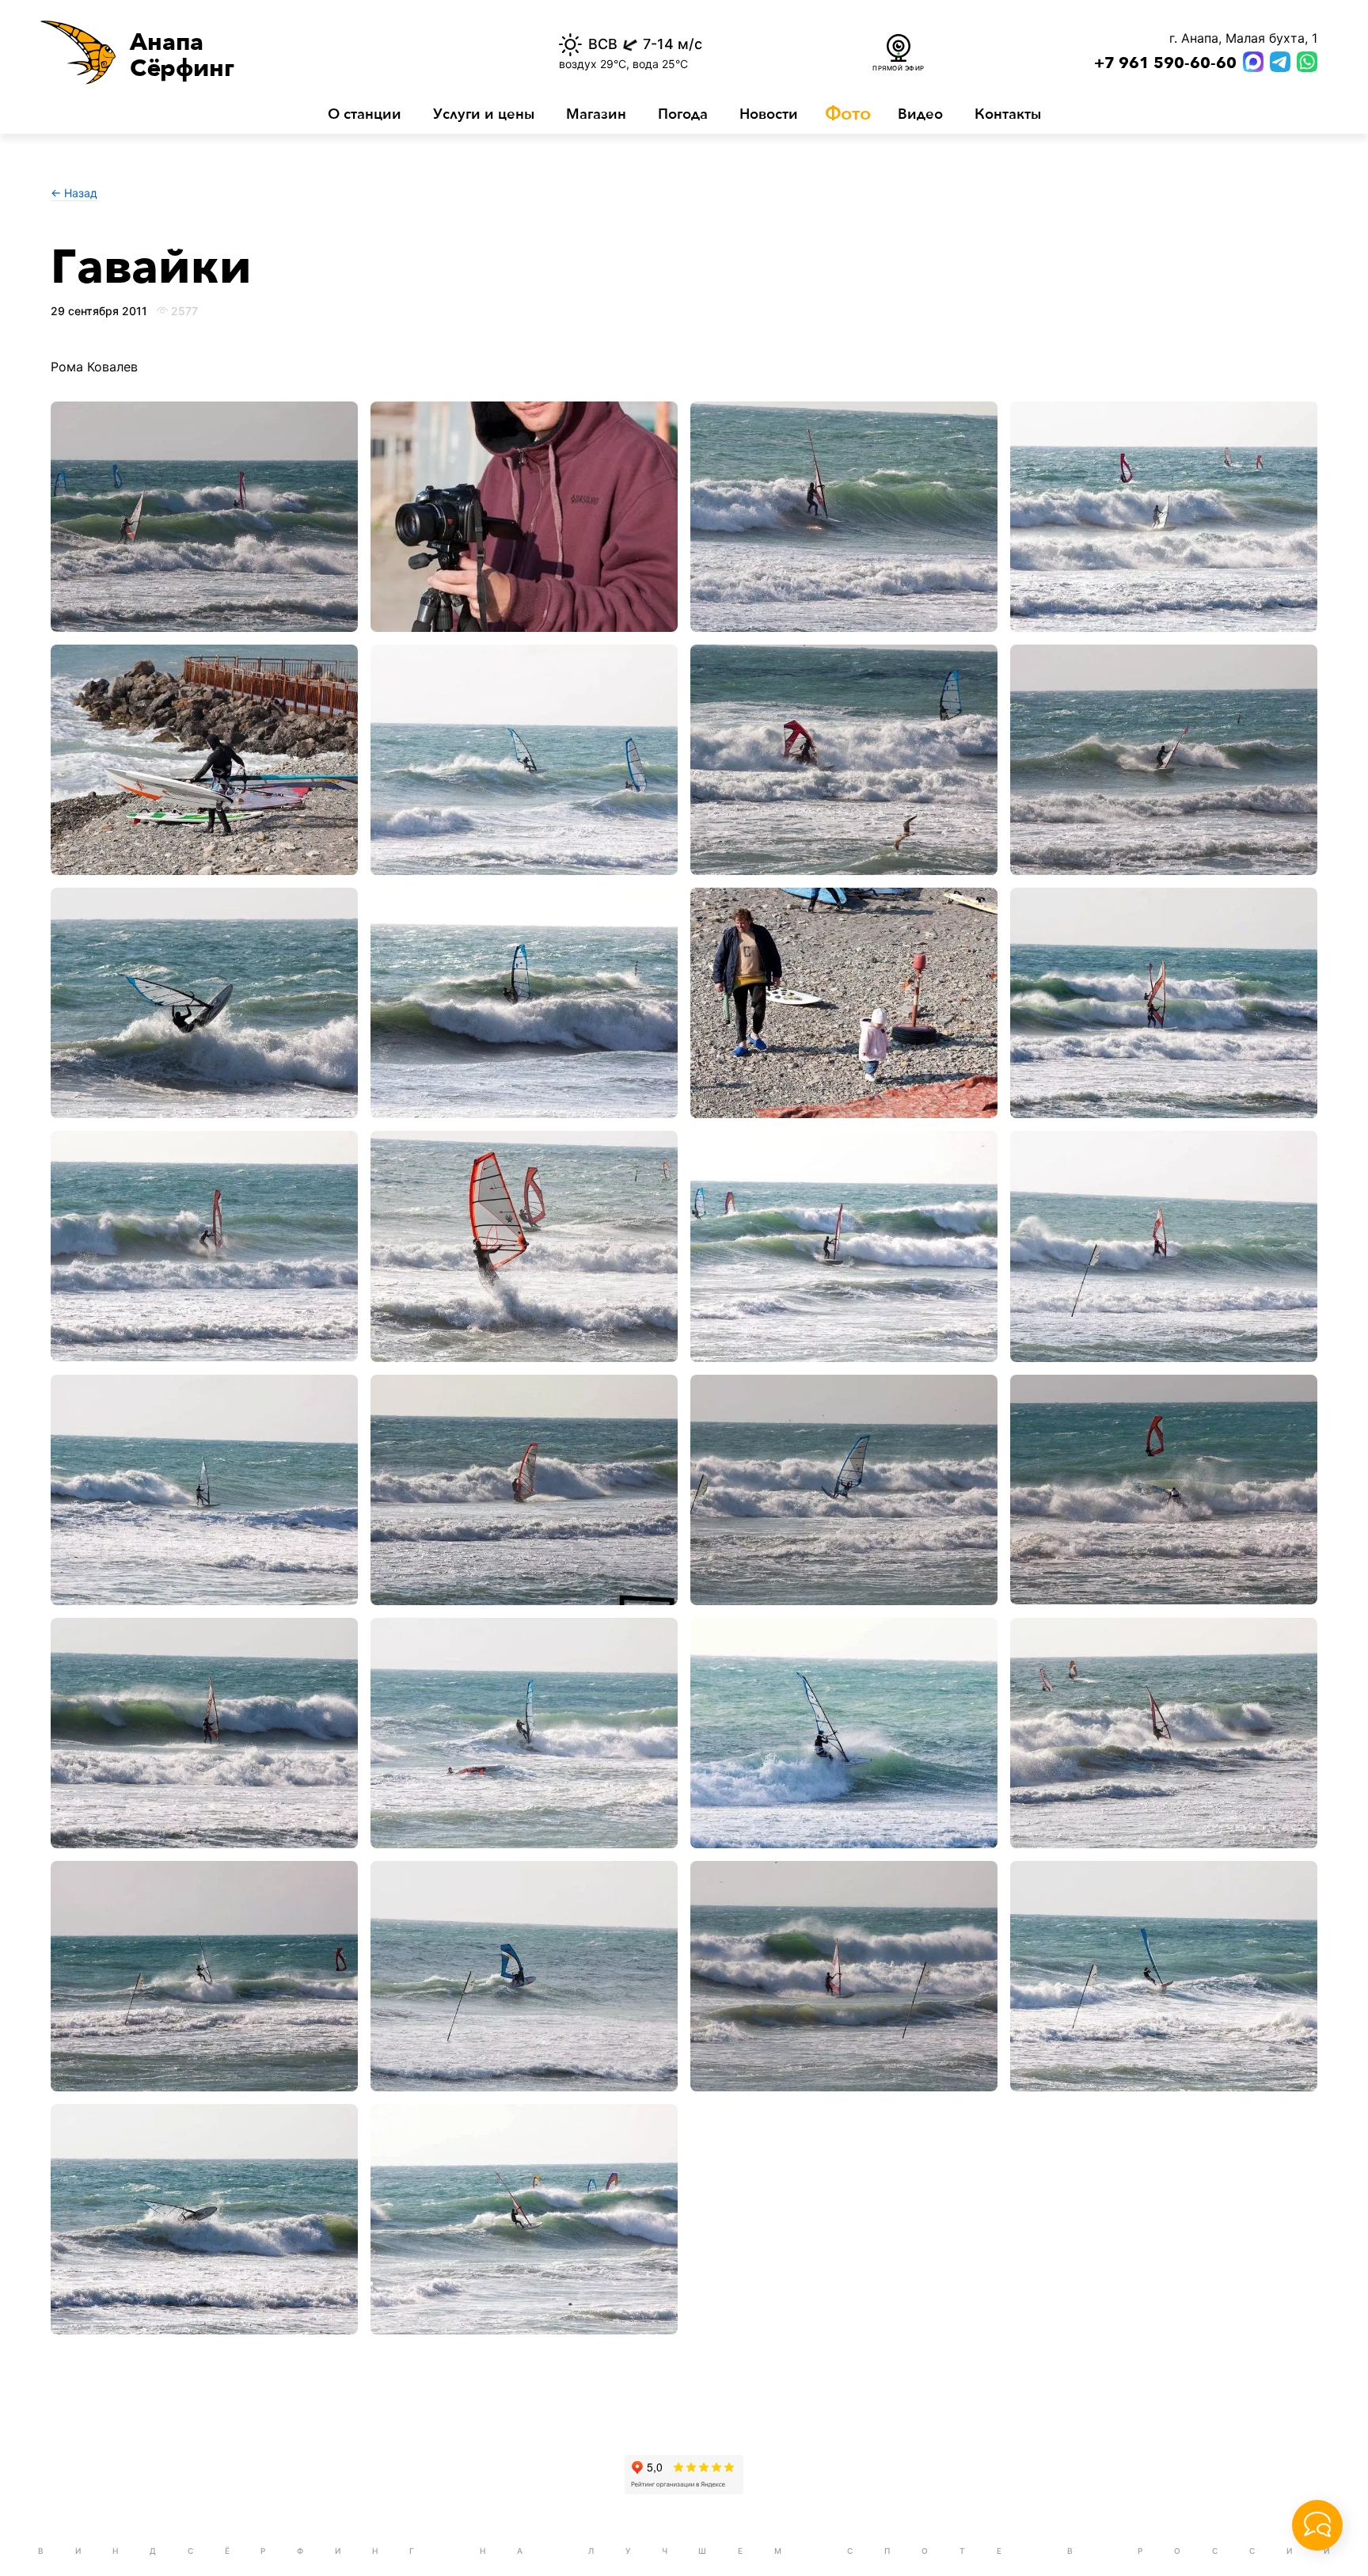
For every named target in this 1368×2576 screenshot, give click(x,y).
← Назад (74, 193)
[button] (255, 52)
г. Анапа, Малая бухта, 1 (1243, 38)
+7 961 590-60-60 (1165, 63)
